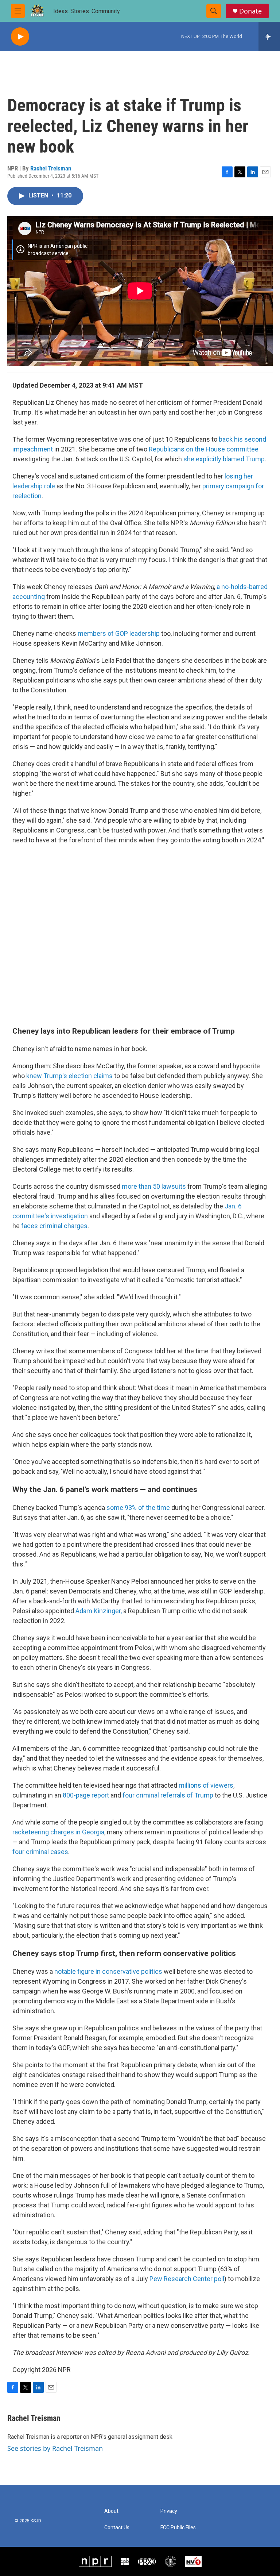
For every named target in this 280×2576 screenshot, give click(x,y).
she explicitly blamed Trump (224, 459)
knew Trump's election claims (69, 1076)
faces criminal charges (54, 1226)
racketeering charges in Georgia (58, 1832)
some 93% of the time (138, 1508)
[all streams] (269, 36)
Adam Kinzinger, (99, 1611)
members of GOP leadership (119, 633)
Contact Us (117, 2528)
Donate (250, 11)
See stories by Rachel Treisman (55, 2448)
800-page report (86, 1795)
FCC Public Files (178, 2528)
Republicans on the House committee (204, 449)
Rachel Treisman (51, 168)
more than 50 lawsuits (154, 1186)
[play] (20, 37)
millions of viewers (206, 1785)
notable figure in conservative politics (108, 1971)
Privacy (169, 2511)
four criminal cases (40, 1852)
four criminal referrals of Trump (168, 1795)
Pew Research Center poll (187, 2279)
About (111, 2511)
